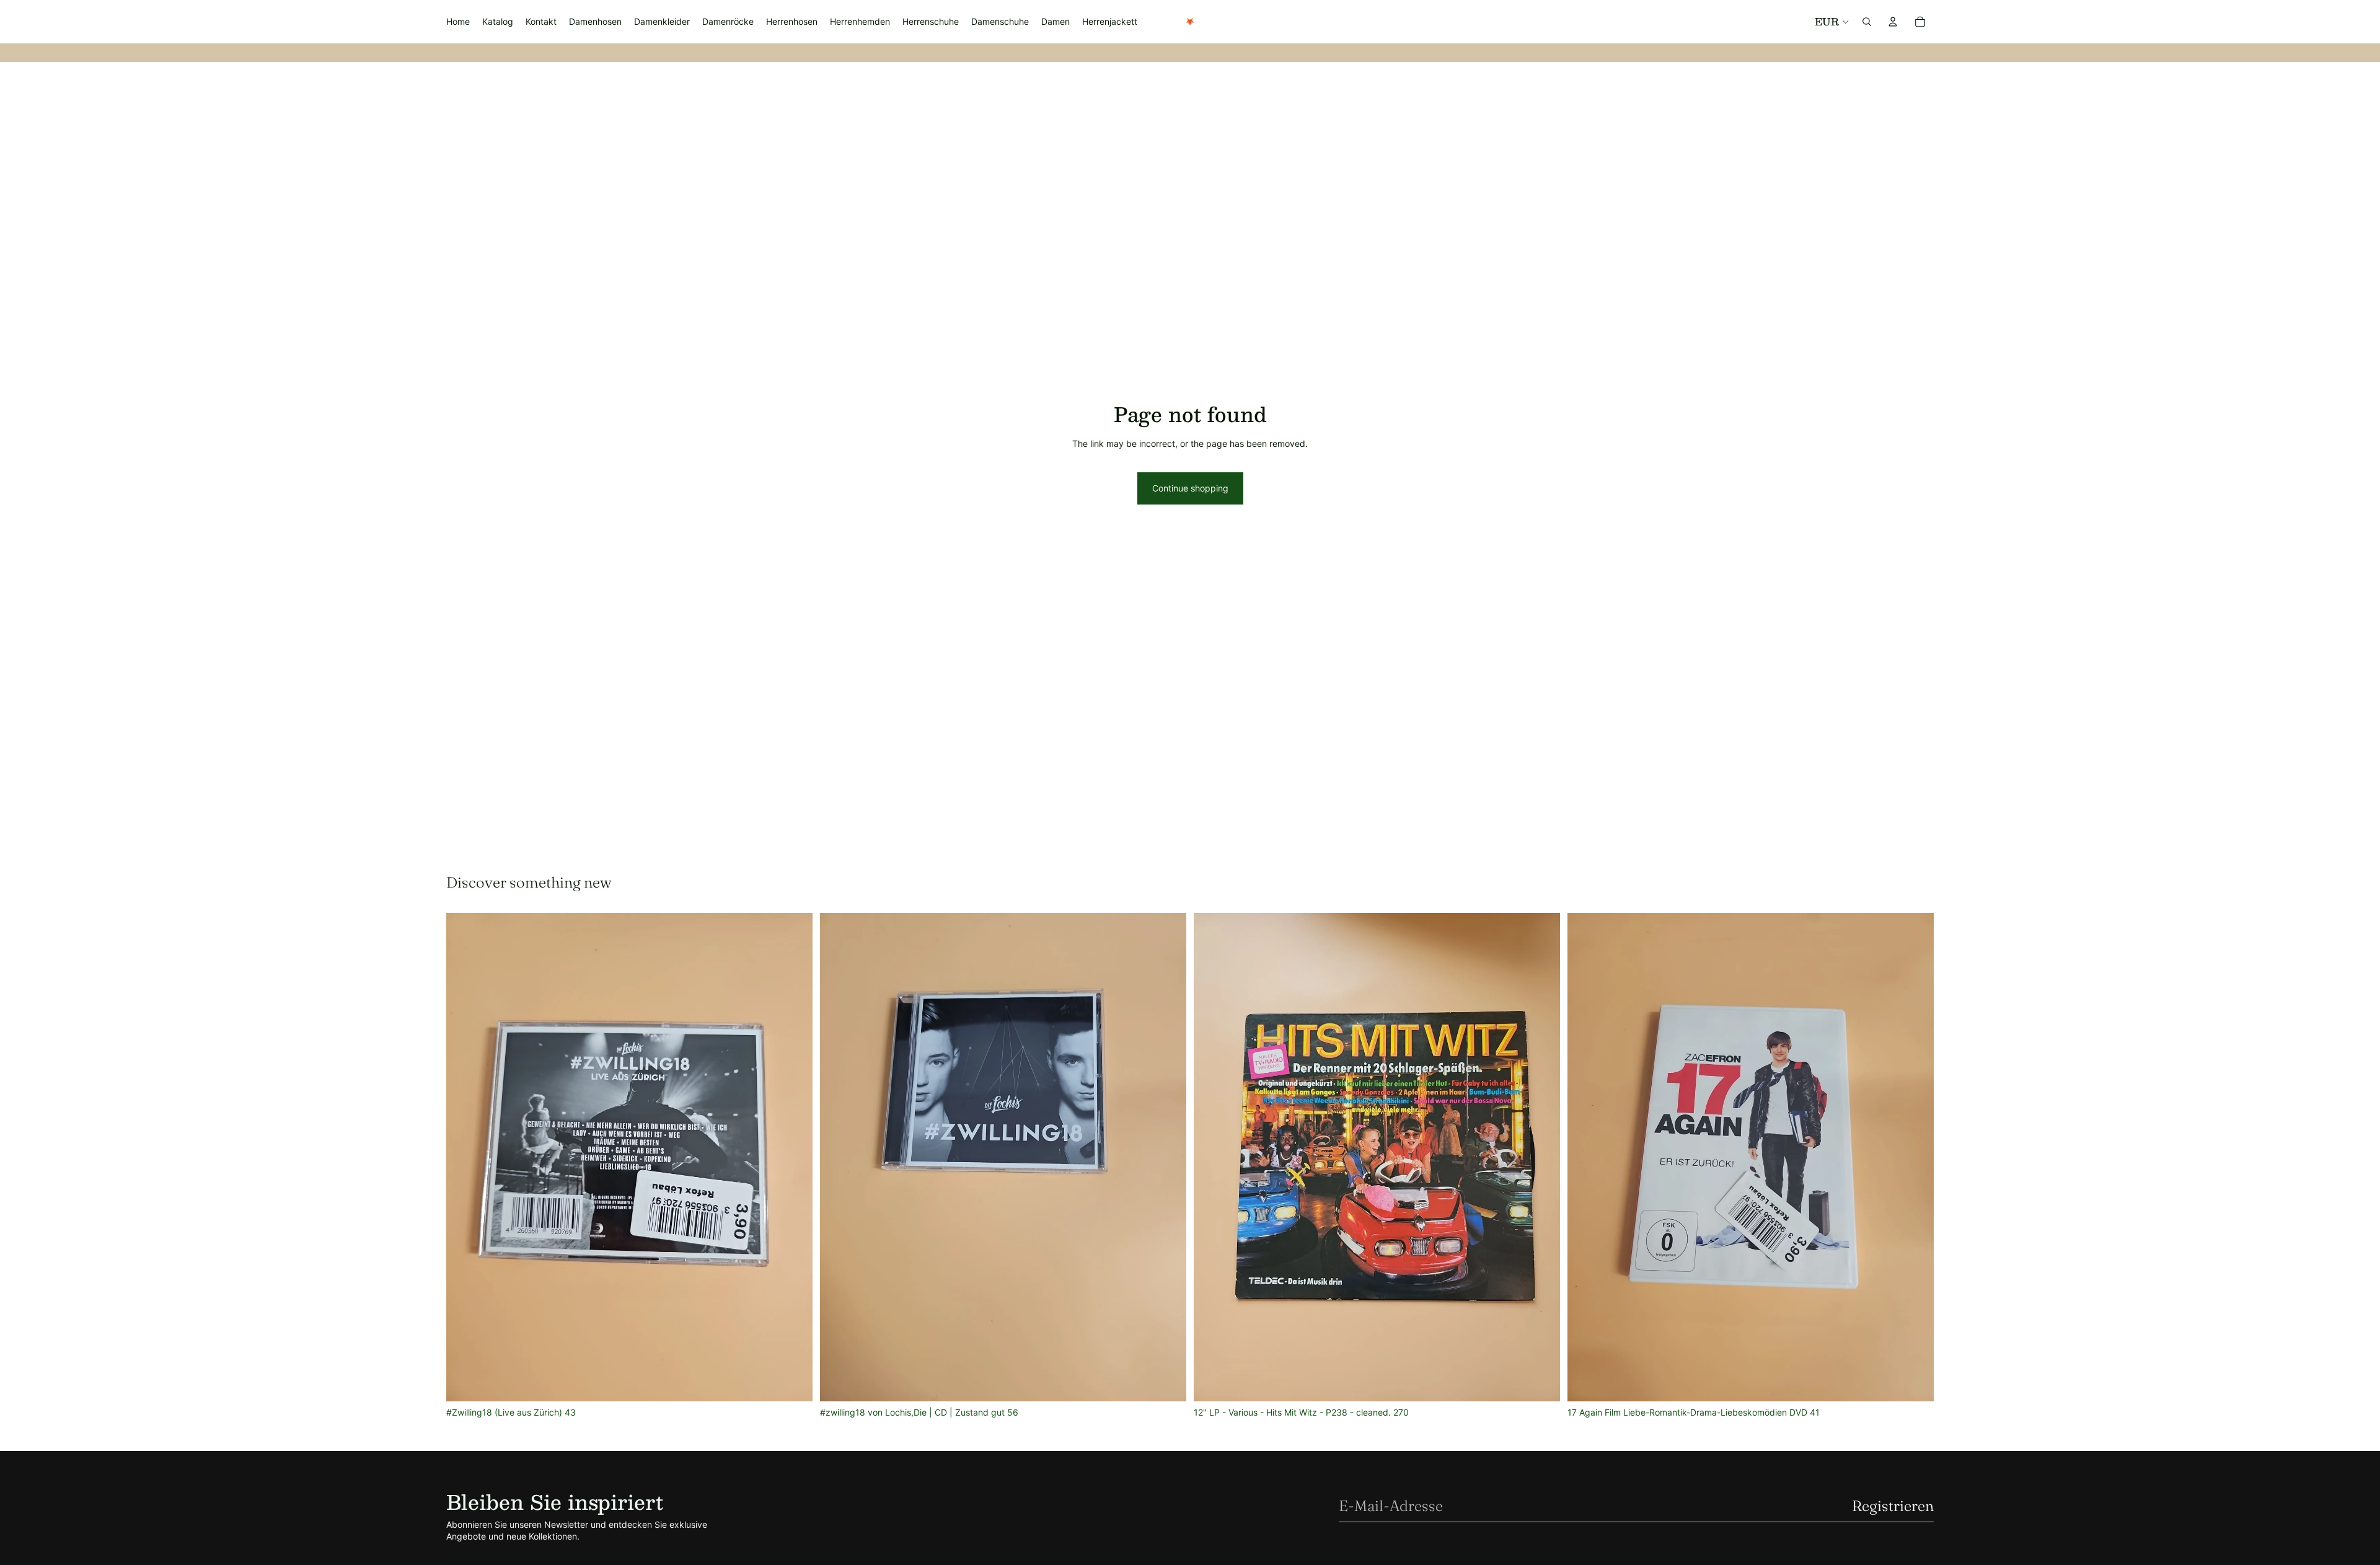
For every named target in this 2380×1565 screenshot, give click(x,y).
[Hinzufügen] (793, 1382)
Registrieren (1893, 1506)
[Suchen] (1867, 22)
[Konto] (1893, 22)
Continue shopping (1190, 488)
